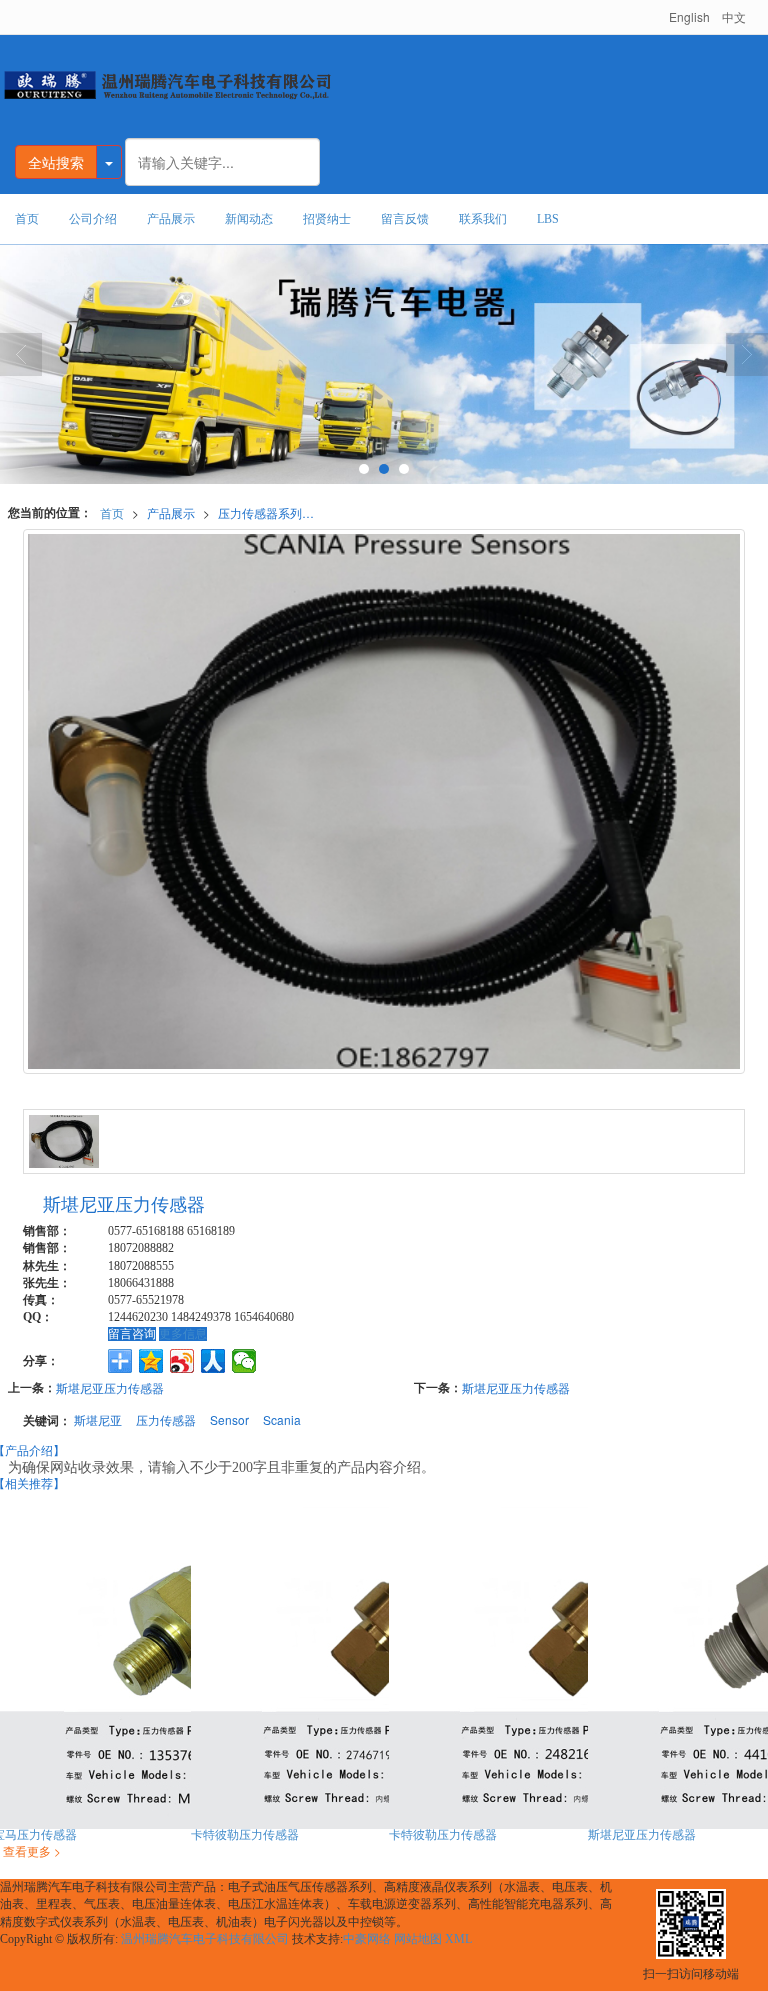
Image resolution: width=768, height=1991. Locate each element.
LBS (548, 219)
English (689, 16)
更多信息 (183, 1334)
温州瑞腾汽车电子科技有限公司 (205, 1939)
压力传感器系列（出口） (272, 512)
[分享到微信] (244, 1361)
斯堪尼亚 (98, 1419)
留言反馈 (405, 219)
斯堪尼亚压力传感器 (110, 1387)
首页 (27, 219)
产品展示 (171, 219)
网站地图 (418, 1939)
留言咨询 (132, 1334)
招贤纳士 (327, 219)
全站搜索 (56, 162)
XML (458, 1939)
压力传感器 (166, 1419)
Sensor (229, 1419)
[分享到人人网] (213, 1361)
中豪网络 (367, 1939)
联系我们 (483, 219)
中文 (734, 16)
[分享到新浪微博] (182, 1361)
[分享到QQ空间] (151, 1361)
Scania (282, 1419)
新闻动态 (249, 219)
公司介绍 (93, 219)
